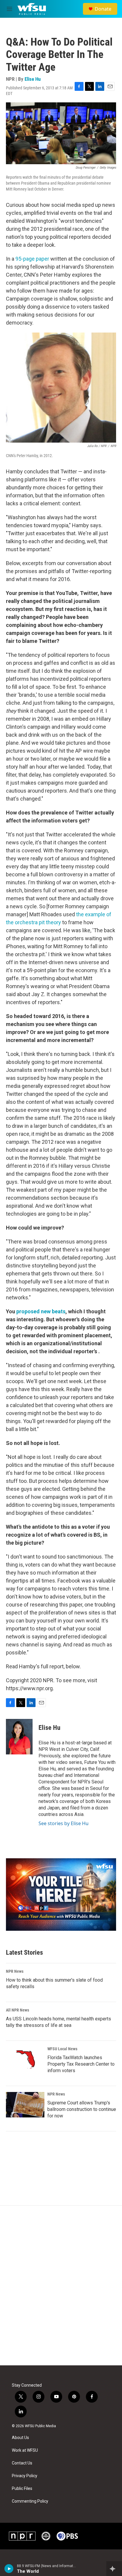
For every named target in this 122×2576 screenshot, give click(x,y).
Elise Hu (33, 79)
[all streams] (114, 2569)
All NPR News (17, 2010)
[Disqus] (61, 2285)
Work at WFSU (25, 2450)
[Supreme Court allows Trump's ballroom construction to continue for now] (25, 2105)
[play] (9, 2569)
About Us (20, 2438)
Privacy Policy (25, 2476)
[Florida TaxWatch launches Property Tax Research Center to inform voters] (25, 2059)
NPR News (15, 1971)
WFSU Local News (62, 2049)
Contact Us (22, 2463)
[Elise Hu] (19, 1737)
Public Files (22, 2489)
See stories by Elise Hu (64, 1823)
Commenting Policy (30, 2501)
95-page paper (32, 259)
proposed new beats (41, 1311)
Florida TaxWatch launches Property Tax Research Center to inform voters (81, 2064)
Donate (103, 9)
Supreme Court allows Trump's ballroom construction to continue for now (82, 2109)
